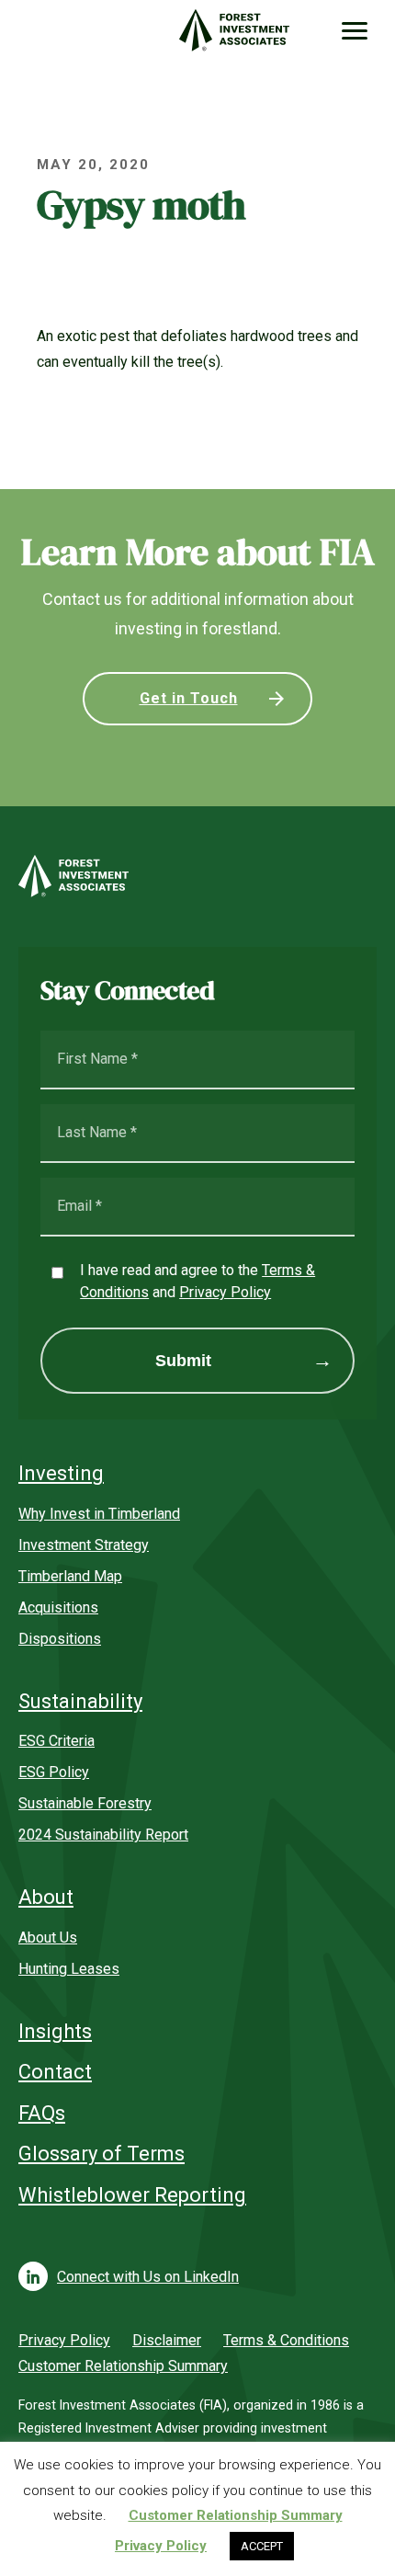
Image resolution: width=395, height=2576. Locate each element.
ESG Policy (54, 1772)
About (46, 1897)
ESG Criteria (56, 1741)
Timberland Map (70, 1576)
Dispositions (60, 1639)
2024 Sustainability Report (103, 1835)
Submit (183, 1361)
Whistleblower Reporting (132, 2195)
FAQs (42, 2113)
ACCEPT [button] (262, 2546)
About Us (48, 1938)
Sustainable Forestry (85, 1803)
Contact (55, 2072)
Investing (61, 1473)
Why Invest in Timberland (99, 1514)
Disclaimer (167, 2340)
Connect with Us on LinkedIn (148, 2277)
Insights (55, 2031)
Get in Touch (189, 698)
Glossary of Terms (102, 2154)
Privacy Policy (225, 1292)
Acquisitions (58, 1607)
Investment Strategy (84, 1545)
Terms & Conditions (286, 2340)
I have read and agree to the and (197, 1281)
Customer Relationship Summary (123, 2366)
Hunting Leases (69, 1969)
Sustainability (80, 1701)
